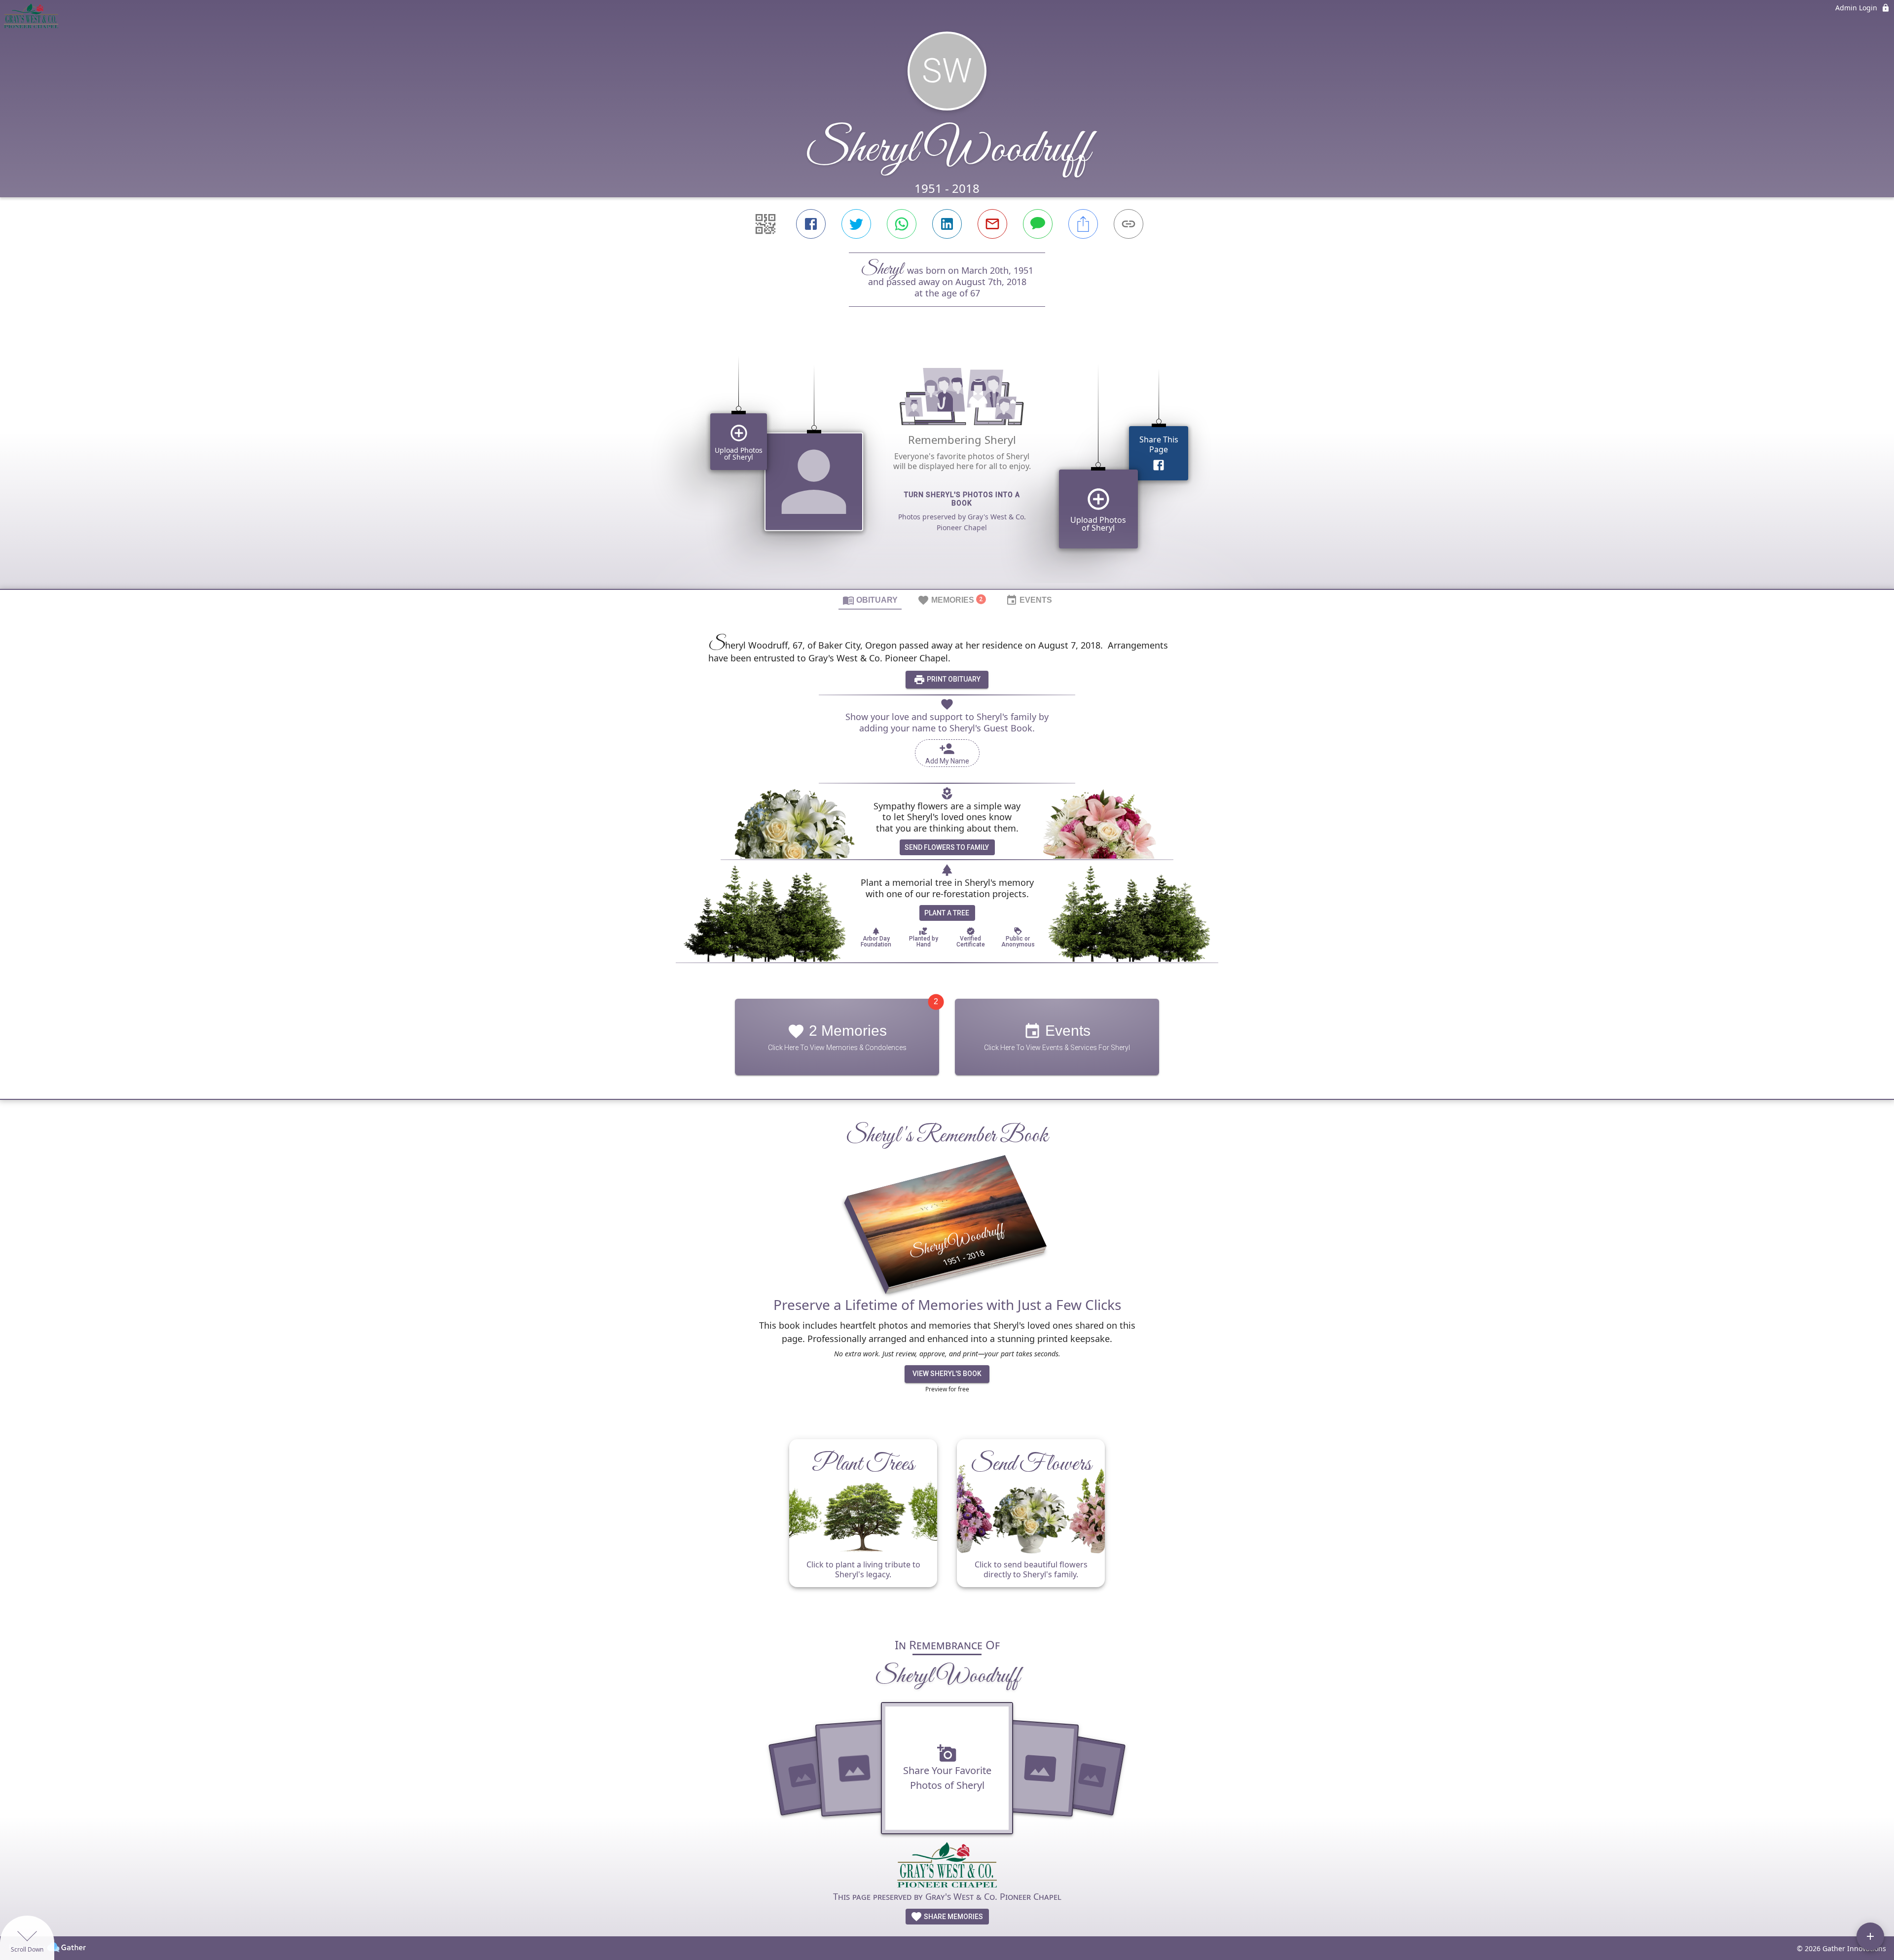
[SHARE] (1083, 224)
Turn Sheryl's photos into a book (962, 499)
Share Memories (953, 1917)
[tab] (870, 600)
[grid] (947, 465)
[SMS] (1038, 224)
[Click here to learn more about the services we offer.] (947, 1866)
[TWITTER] (856, 224)
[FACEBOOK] (811, 224)
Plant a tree (947, 913)
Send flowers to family (947, 847)
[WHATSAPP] (902, 224)
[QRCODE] (765, 224)
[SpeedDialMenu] (1870, 1936)
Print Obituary (953, 679)
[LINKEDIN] (947, 224)
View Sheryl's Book (947, 1374)
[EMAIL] (992, 224)
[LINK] (1129, 224)
